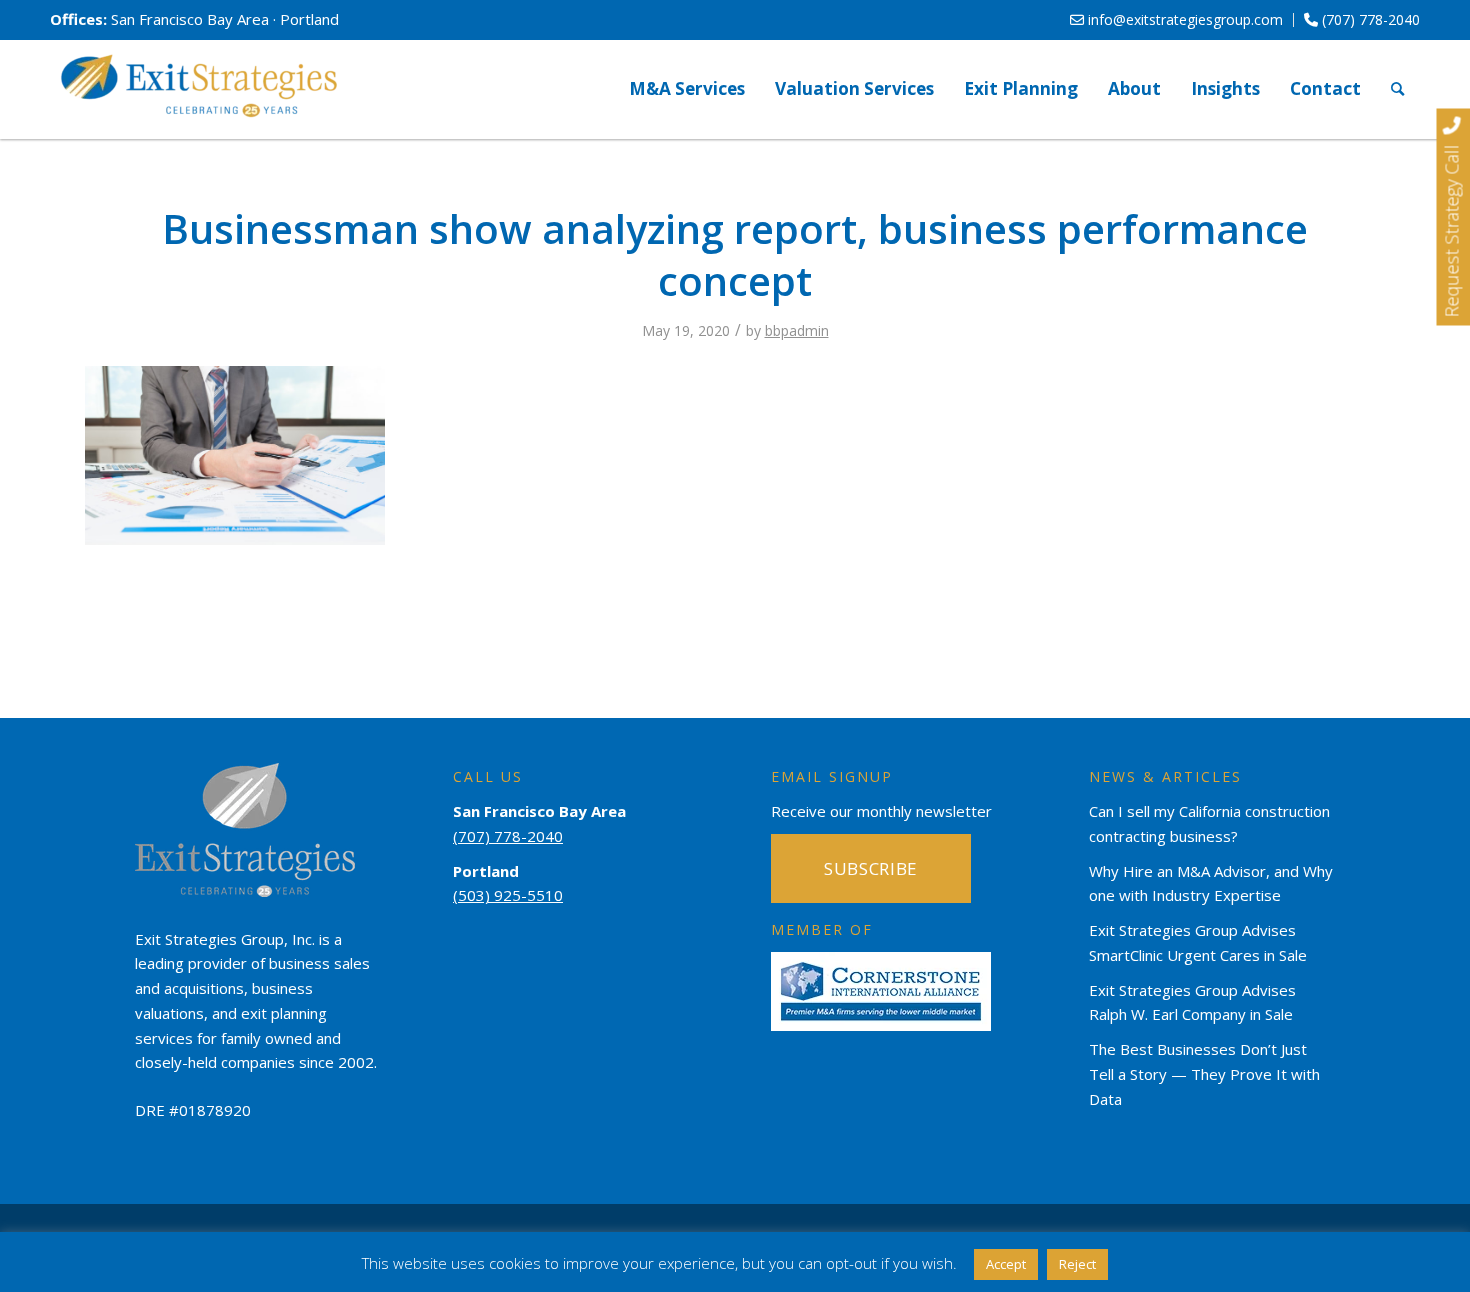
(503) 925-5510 (508, 895)
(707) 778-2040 (1369, 19)
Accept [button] (1006, 1264)
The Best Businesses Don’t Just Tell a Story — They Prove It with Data (1204, 1074)
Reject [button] (1077, 1264)
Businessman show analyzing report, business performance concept (735, 254)
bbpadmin (797, 330)
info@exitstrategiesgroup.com (1183, 19)
